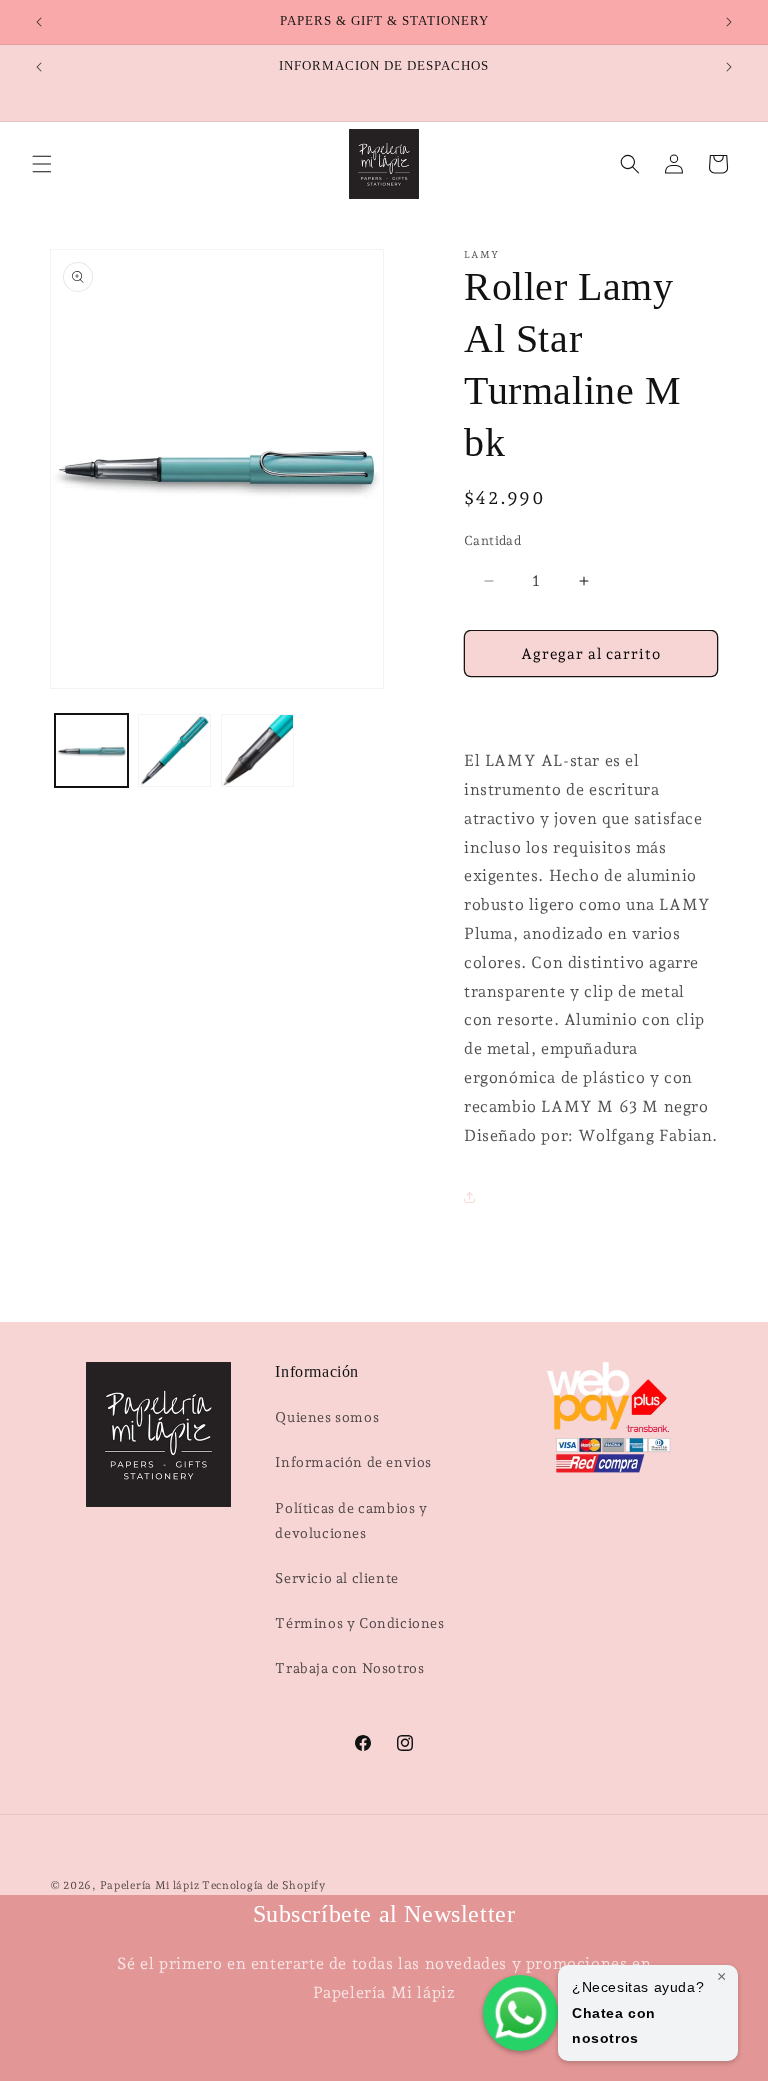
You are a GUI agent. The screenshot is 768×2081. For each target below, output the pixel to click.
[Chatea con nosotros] (520, 2013)
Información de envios (353, 1462)
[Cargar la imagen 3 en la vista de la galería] (257, 750)
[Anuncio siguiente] (729, 22)
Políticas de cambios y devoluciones (351, 1520)
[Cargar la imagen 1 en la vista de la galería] (91, 750)
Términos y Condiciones (359, 1623)
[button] (42, 164)
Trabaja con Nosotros (349, 1668)
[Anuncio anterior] (39, 22)
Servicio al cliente (336, 1578)
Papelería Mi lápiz (151, 1885)
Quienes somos (327, 1417)
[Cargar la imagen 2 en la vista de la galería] (174, 750)
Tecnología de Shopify (264, 1885)
